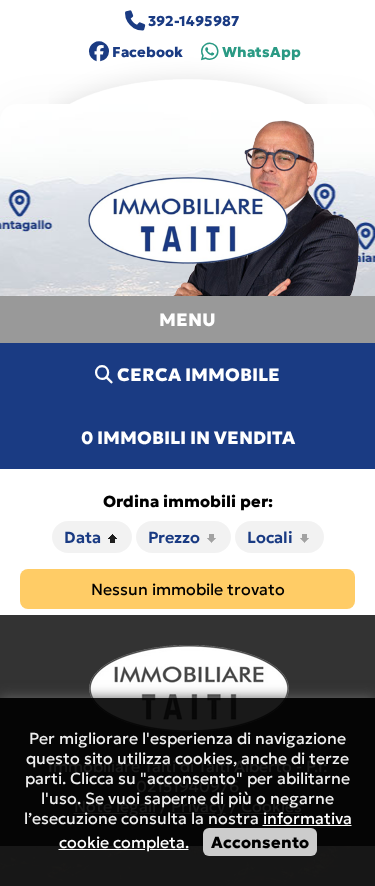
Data (84, 537)
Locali (272, 537)
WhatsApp (261, 52)
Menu (187, 319)
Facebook (146, 52)
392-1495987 (192, 21)
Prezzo (176, 537)
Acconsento (260, 842)
